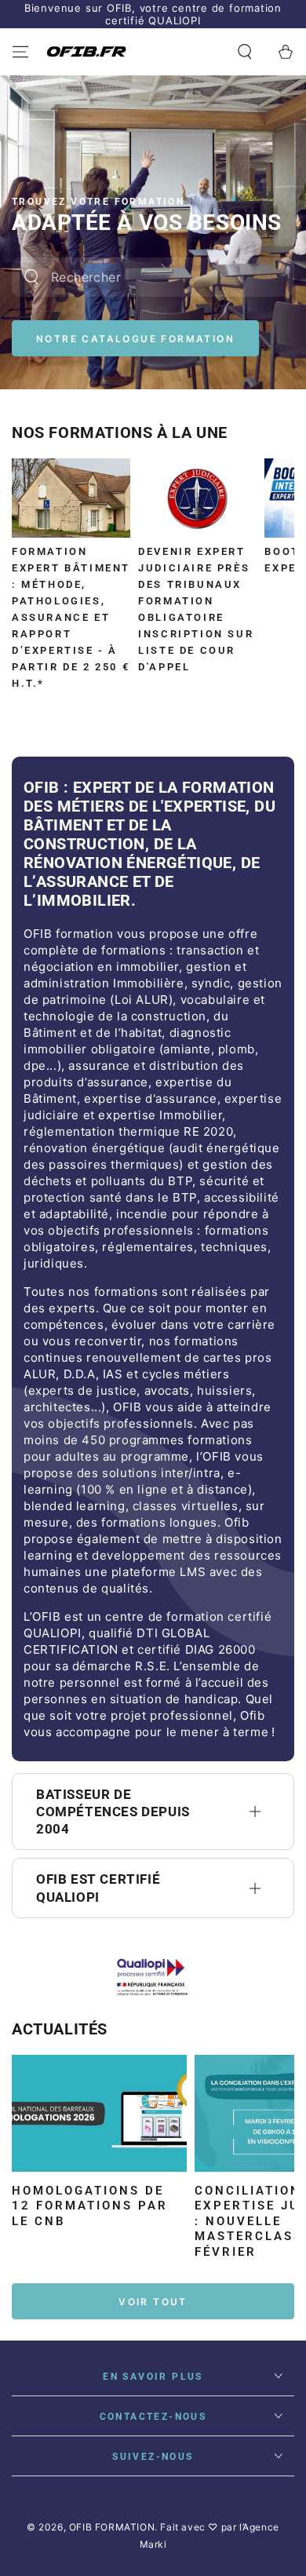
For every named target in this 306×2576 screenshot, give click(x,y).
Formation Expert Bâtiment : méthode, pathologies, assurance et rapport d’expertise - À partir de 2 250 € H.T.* (71, 617)
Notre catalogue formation (135, 339)
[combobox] (133, 277)
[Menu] (20, 52)
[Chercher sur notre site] (31, 277)
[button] (245, 52)
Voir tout (153, 2302)
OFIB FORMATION (112, 2527)
